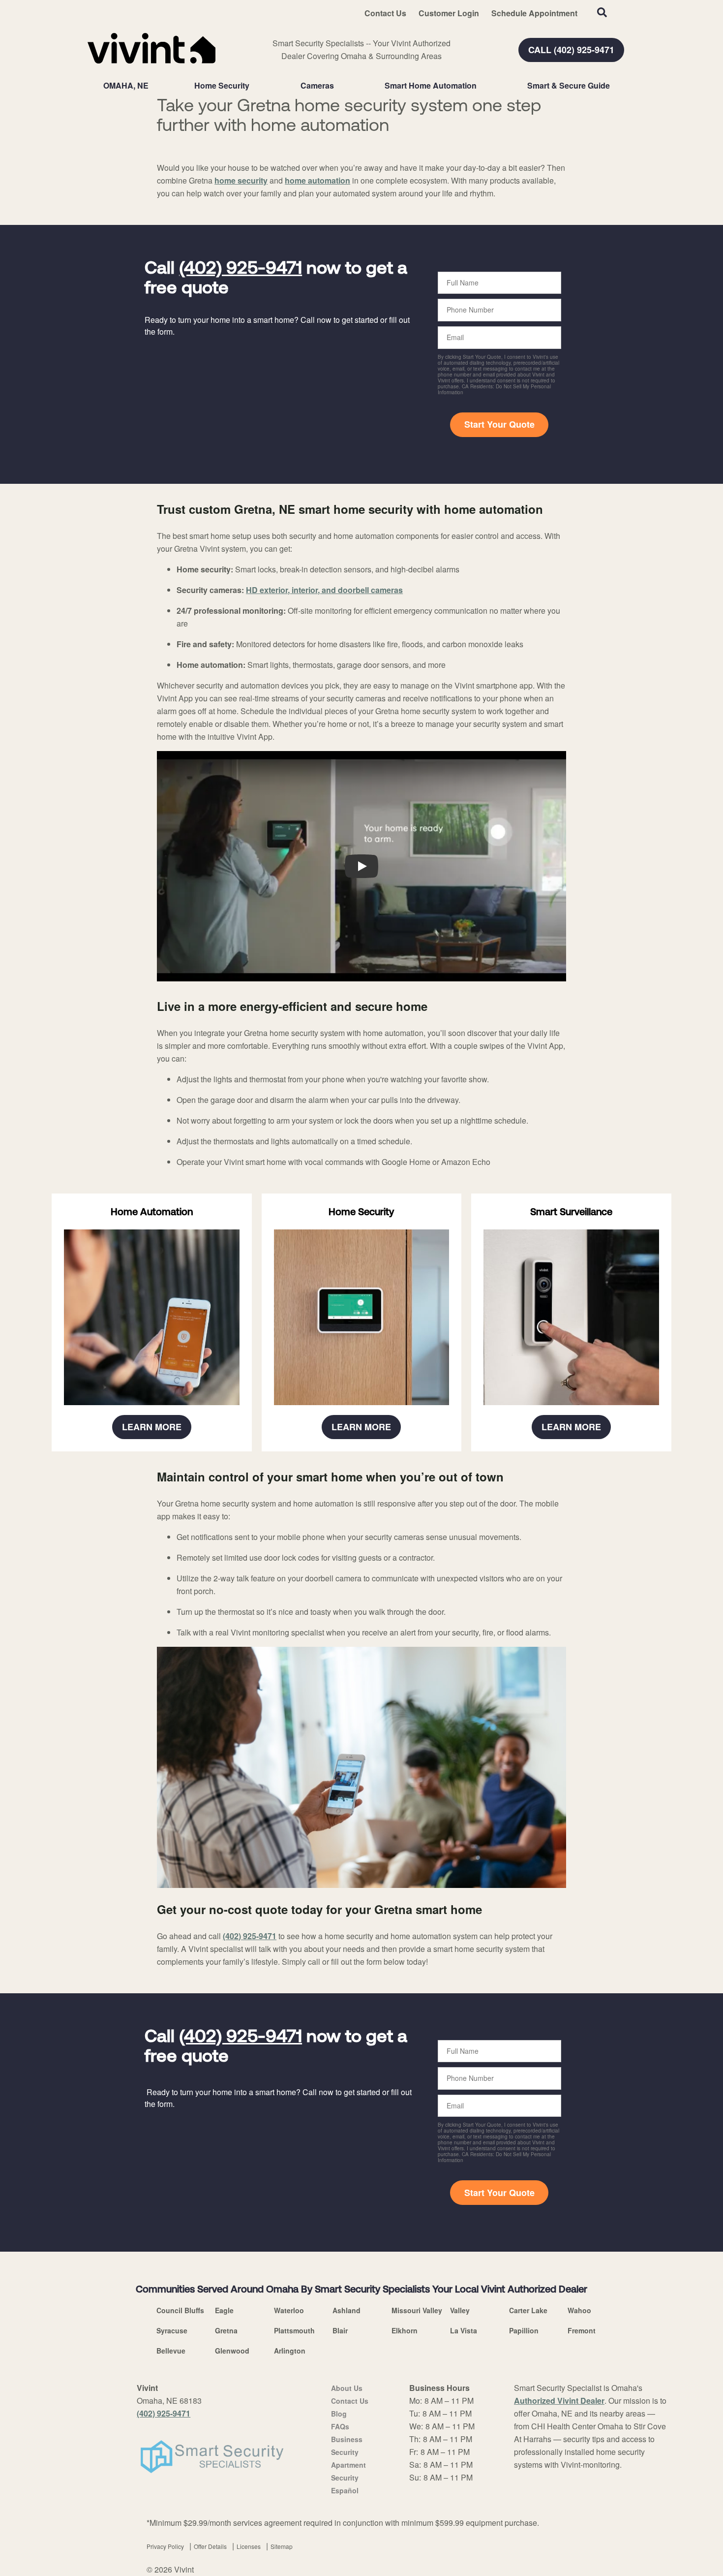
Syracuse (172, 2330)
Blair (340, 2330)
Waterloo (289, 2310)
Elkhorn (405, 2330)
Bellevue (171, 2351)
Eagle (224, 2310)
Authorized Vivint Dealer (559, 2401)
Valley (460, 2310)
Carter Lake (528, 2310)
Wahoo (579, 2310)
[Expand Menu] (254, 86)
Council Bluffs (180, 2310)
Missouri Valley (417, 2310)
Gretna (226, 2330)
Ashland (346, 2310)
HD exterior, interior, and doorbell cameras (324, 590)
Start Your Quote (499, 424)
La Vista (464, 2330)
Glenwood (232, 2351)
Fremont (582, 2330)
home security (241, 180)
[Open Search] (602, 12)
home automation (317, 180)
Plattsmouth (294, 2330)
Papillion (524, 2330)
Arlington (290, 2351)
